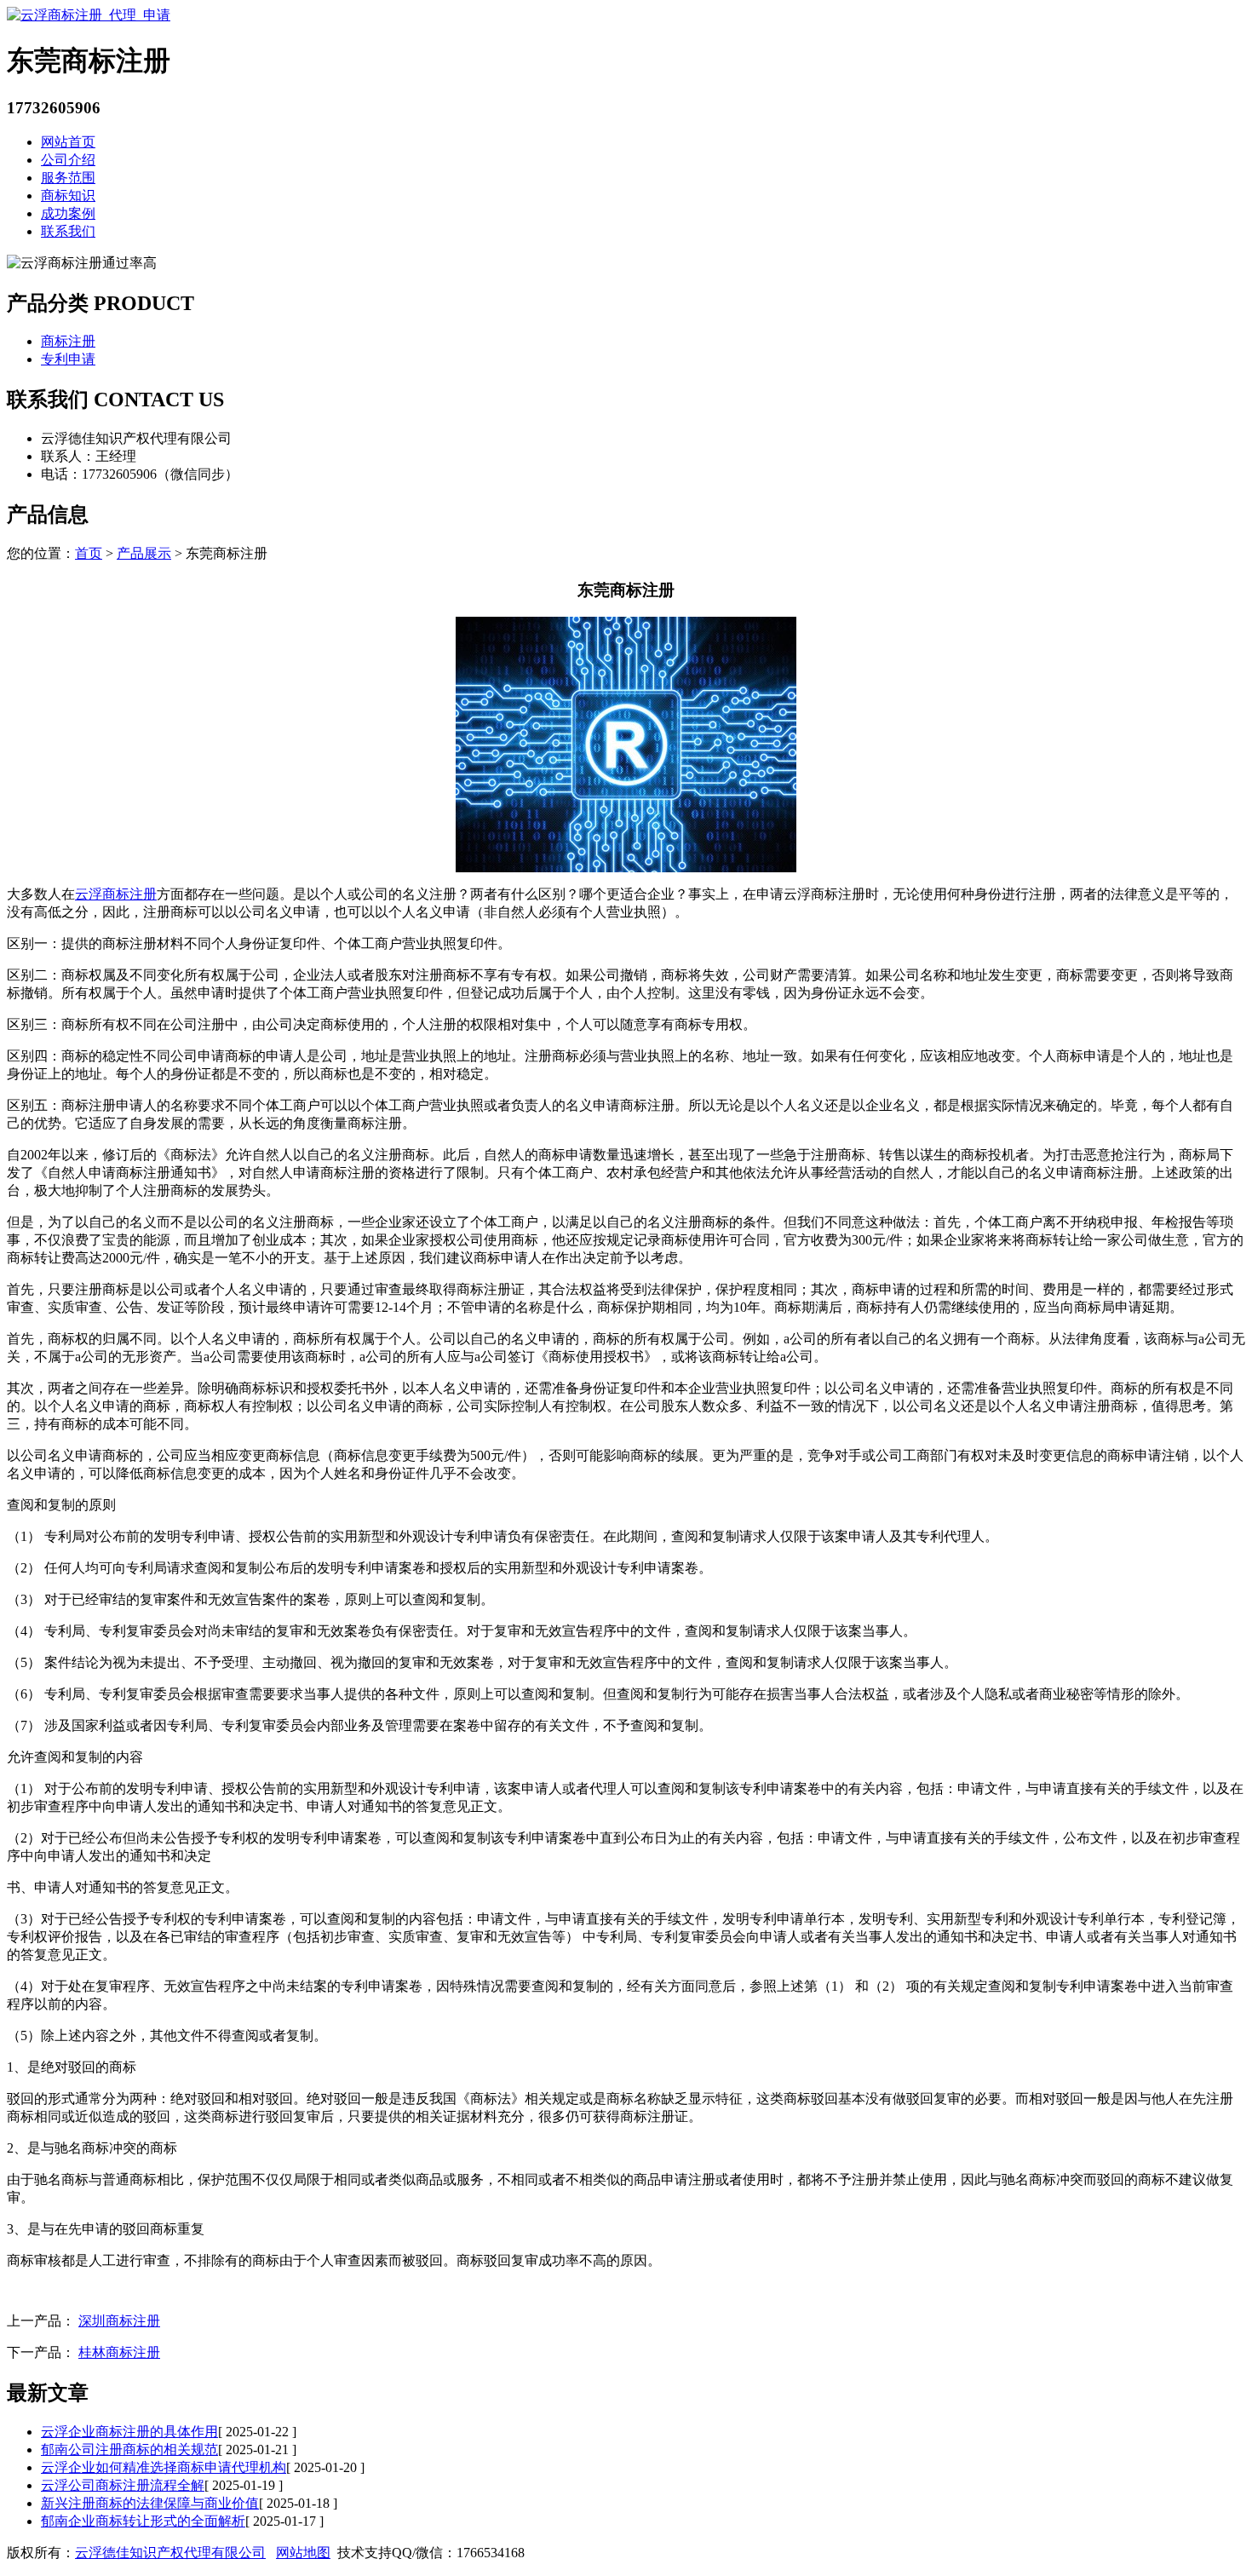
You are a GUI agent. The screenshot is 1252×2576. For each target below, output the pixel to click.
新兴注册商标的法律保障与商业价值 (150, 2503)
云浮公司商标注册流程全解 (123, 2485)
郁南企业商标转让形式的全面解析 (143, 2521)
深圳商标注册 (119, 2321)
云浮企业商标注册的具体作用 (129, 2432)
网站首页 (68, 142)
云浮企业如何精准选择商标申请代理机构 (164, 2467)
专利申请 (68, 359)
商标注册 (68, 341)
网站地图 (303, 2553)
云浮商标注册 (116, 894)
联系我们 (68, 231)
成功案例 (68, 213)
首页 (89, 553)
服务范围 (68, 178)
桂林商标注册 (119, 2352)
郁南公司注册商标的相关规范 (129, 2449)
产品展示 (144, 553)
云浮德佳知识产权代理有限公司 (170, 2553)
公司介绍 (68, 160)
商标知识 (68, 195)
